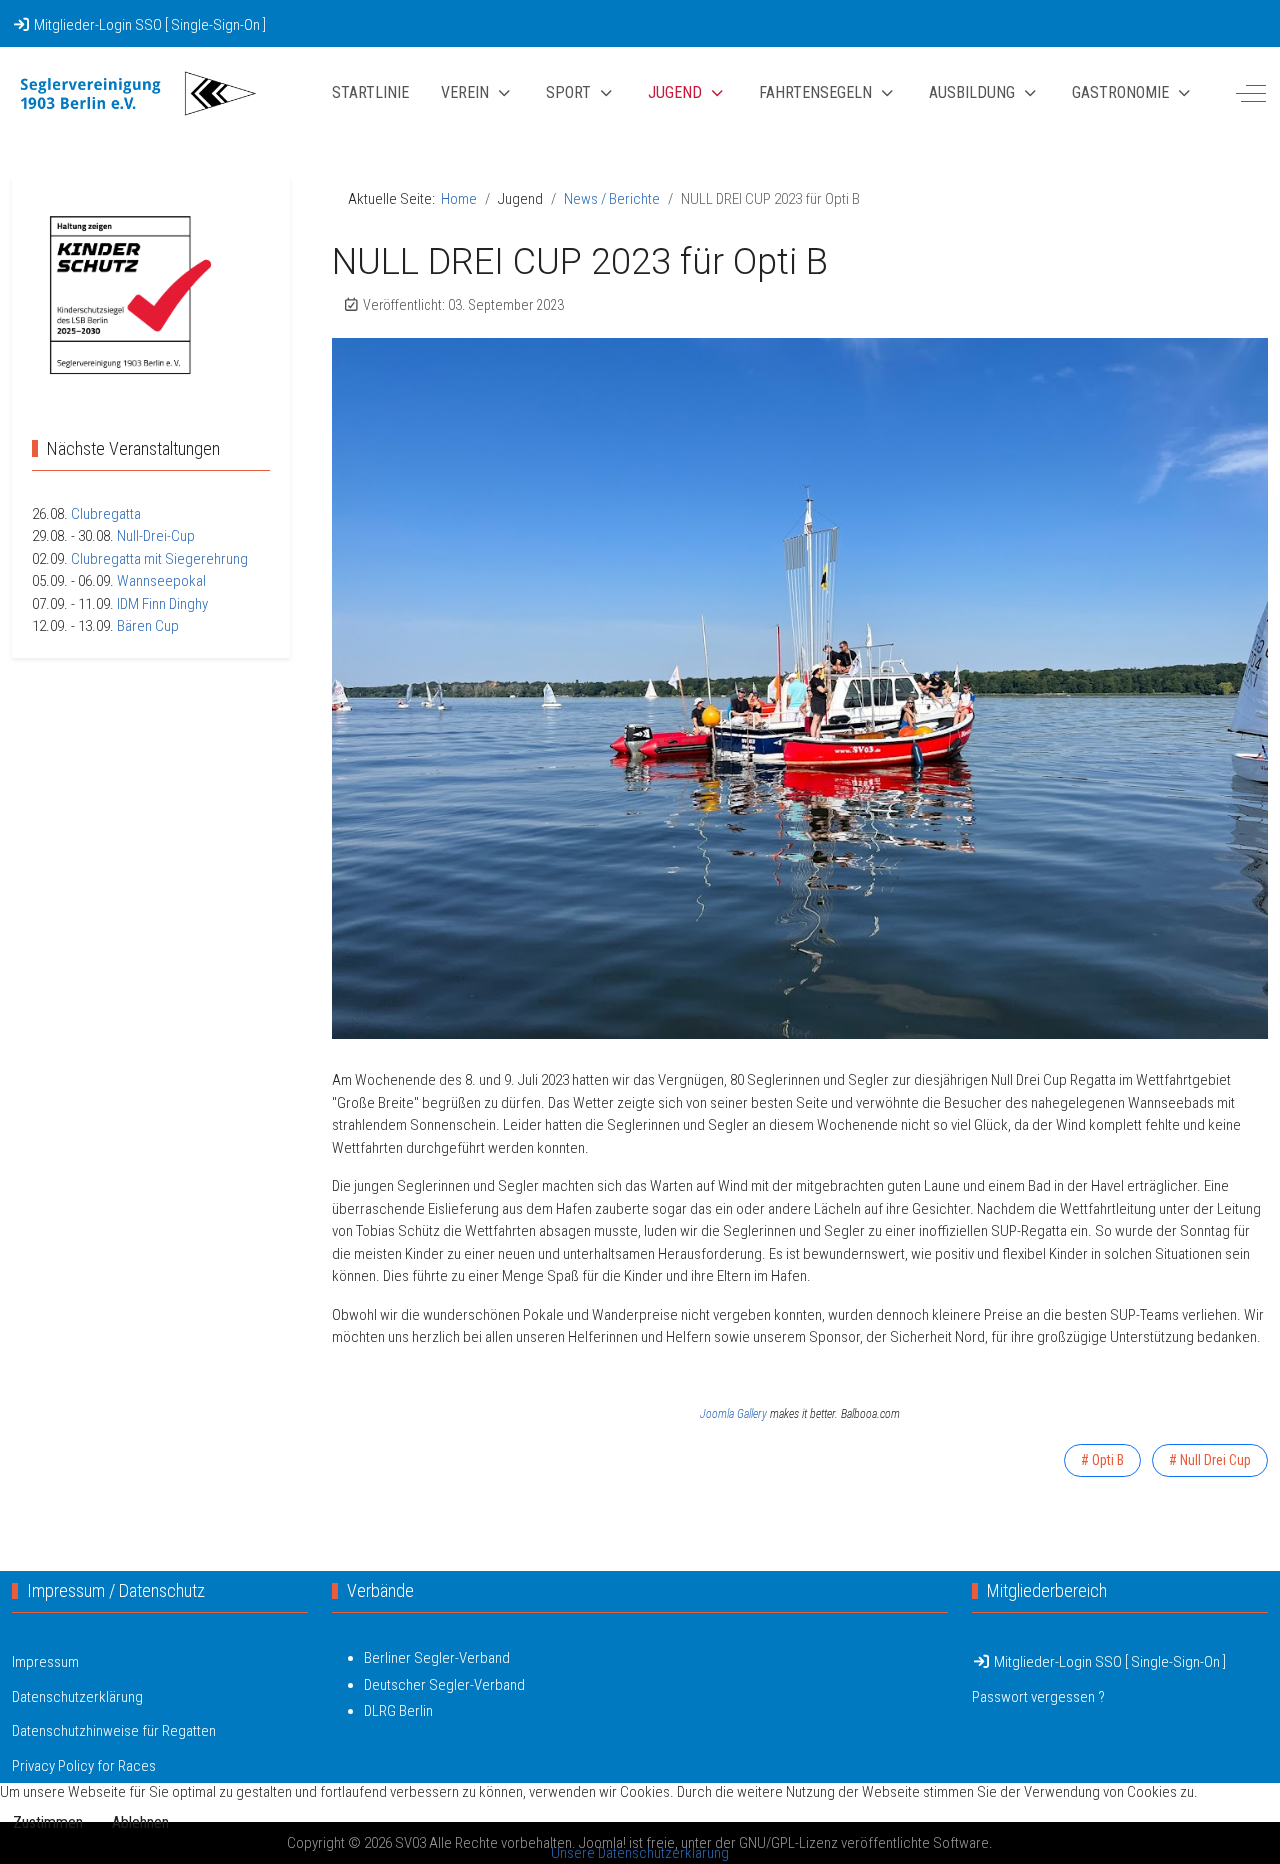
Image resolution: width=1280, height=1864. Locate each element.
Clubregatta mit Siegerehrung (159, 559)
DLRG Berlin (398, 1711)
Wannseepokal (161, 581)
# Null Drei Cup (1210, 1460)
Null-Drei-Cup (156, 536)
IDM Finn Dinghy (162, 604)
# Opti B (1102, 1460)
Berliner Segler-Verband (437, 1658)
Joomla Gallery (733, 1414)
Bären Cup (148, 626)
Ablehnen (140, 1822)
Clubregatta (106, 514)
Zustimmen (48, 1822)
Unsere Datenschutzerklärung (640, 1853)
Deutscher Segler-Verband (444, 1685)
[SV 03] (137, 93)
